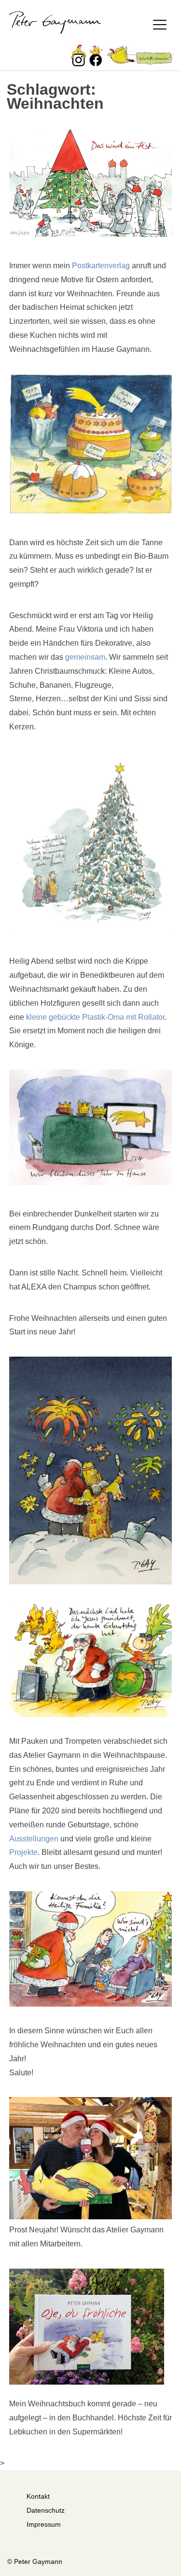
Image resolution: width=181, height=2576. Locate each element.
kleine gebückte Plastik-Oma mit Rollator (95, 1017)
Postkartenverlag (101, 266)
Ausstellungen (34, 1839)
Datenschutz (46, 2510)
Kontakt (38, 2496)
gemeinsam (85, 657)
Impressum (44, 2524)
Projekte (23, 1852)
